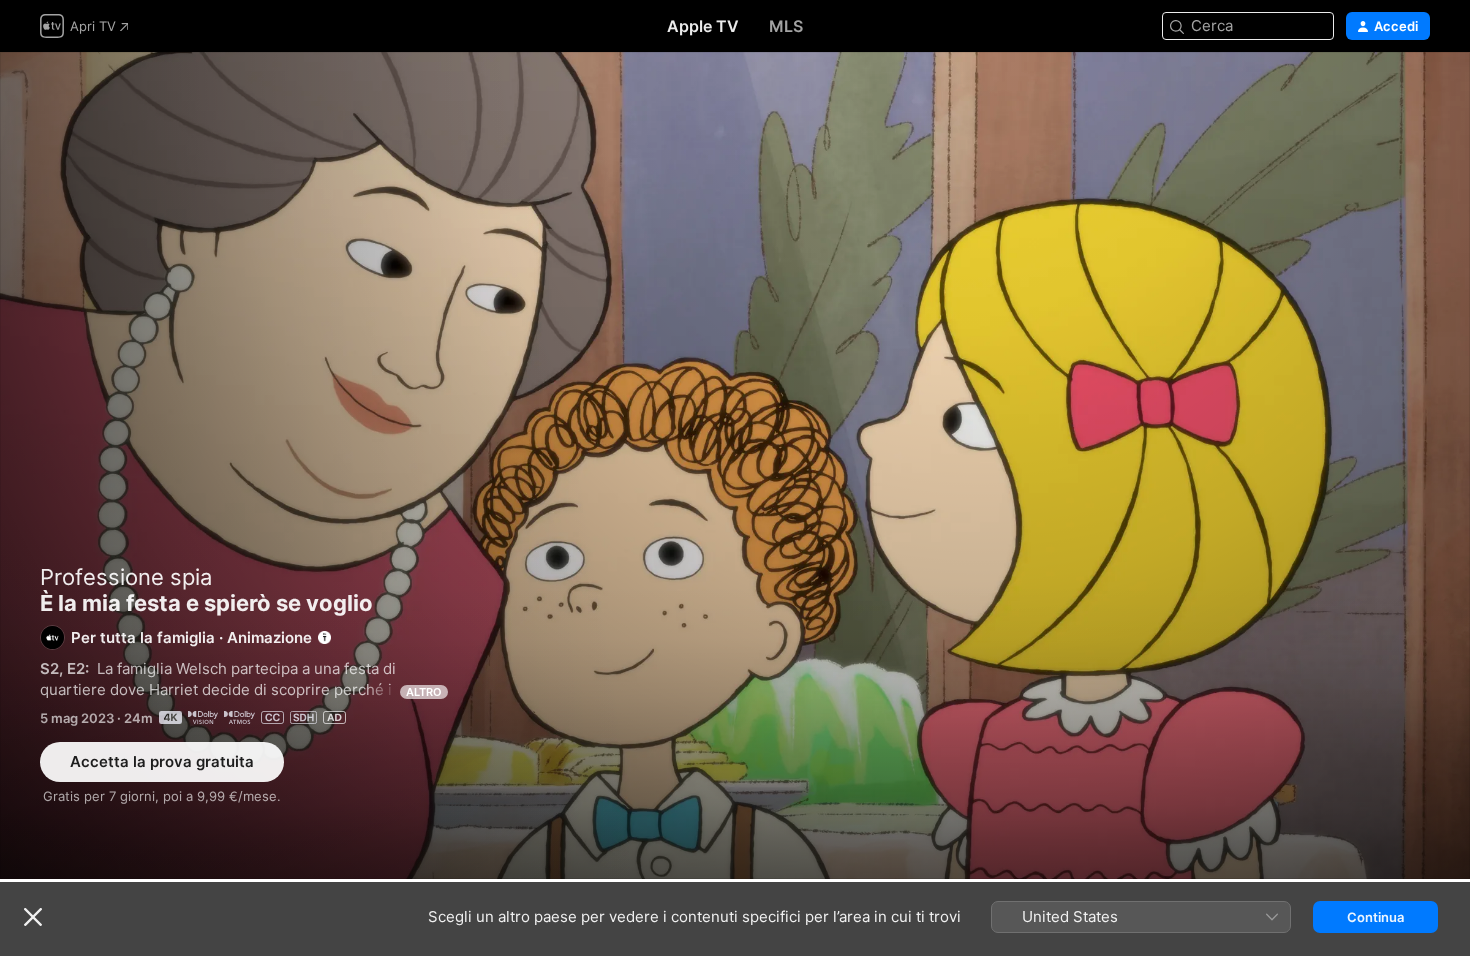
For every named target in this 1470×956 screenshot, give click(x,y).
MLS (786, 26)
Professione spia (126, 577)
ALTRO (424, 692)
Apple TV (703, 26)
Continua (1375, 917)
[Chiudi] (33, 917)
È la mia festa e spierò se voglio (735, 465)
